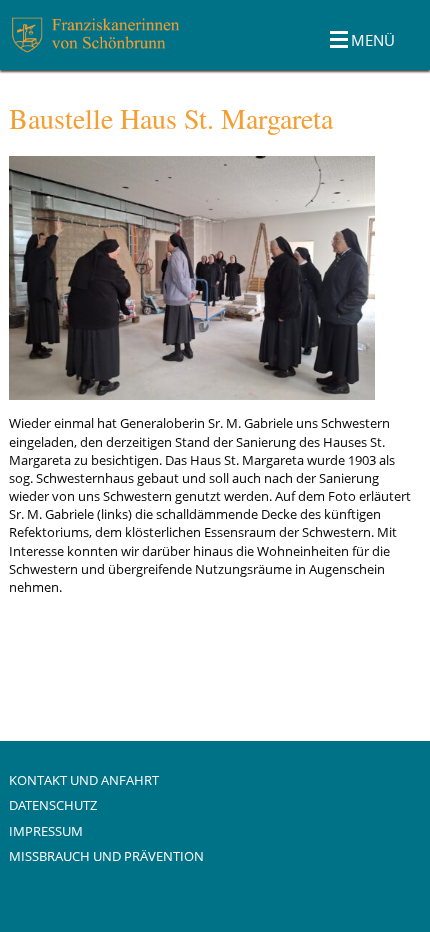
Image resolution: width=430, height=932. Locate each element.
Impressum (46, 831)
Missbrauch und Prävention (106, 856)
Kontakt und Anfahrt (84, 780)
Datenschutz (53, 805)
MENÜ (373, 40)
